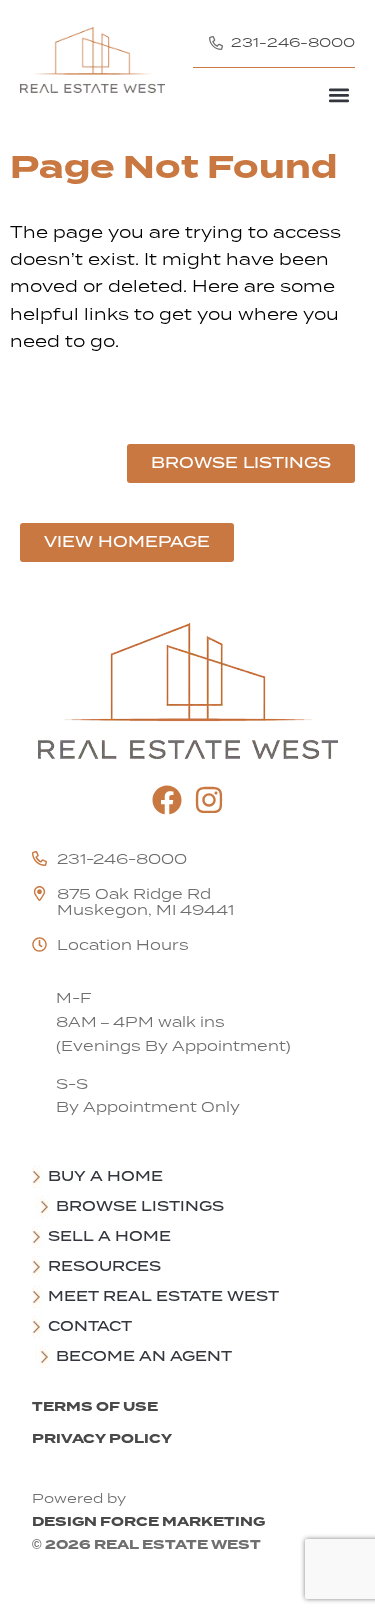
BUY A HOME (105, 1176)
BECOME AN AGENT (144, 1356)
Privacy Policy (102, 1438)
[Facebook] (167, 800)
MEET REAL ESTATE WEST (163, 1296)
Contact (90, 1326)
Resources (104, 1266)
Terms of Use (95, 1406)
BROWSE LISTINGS (140, 1206)
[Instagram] (209, 800)
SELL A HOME (109, 1236)
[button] (338, 94)
